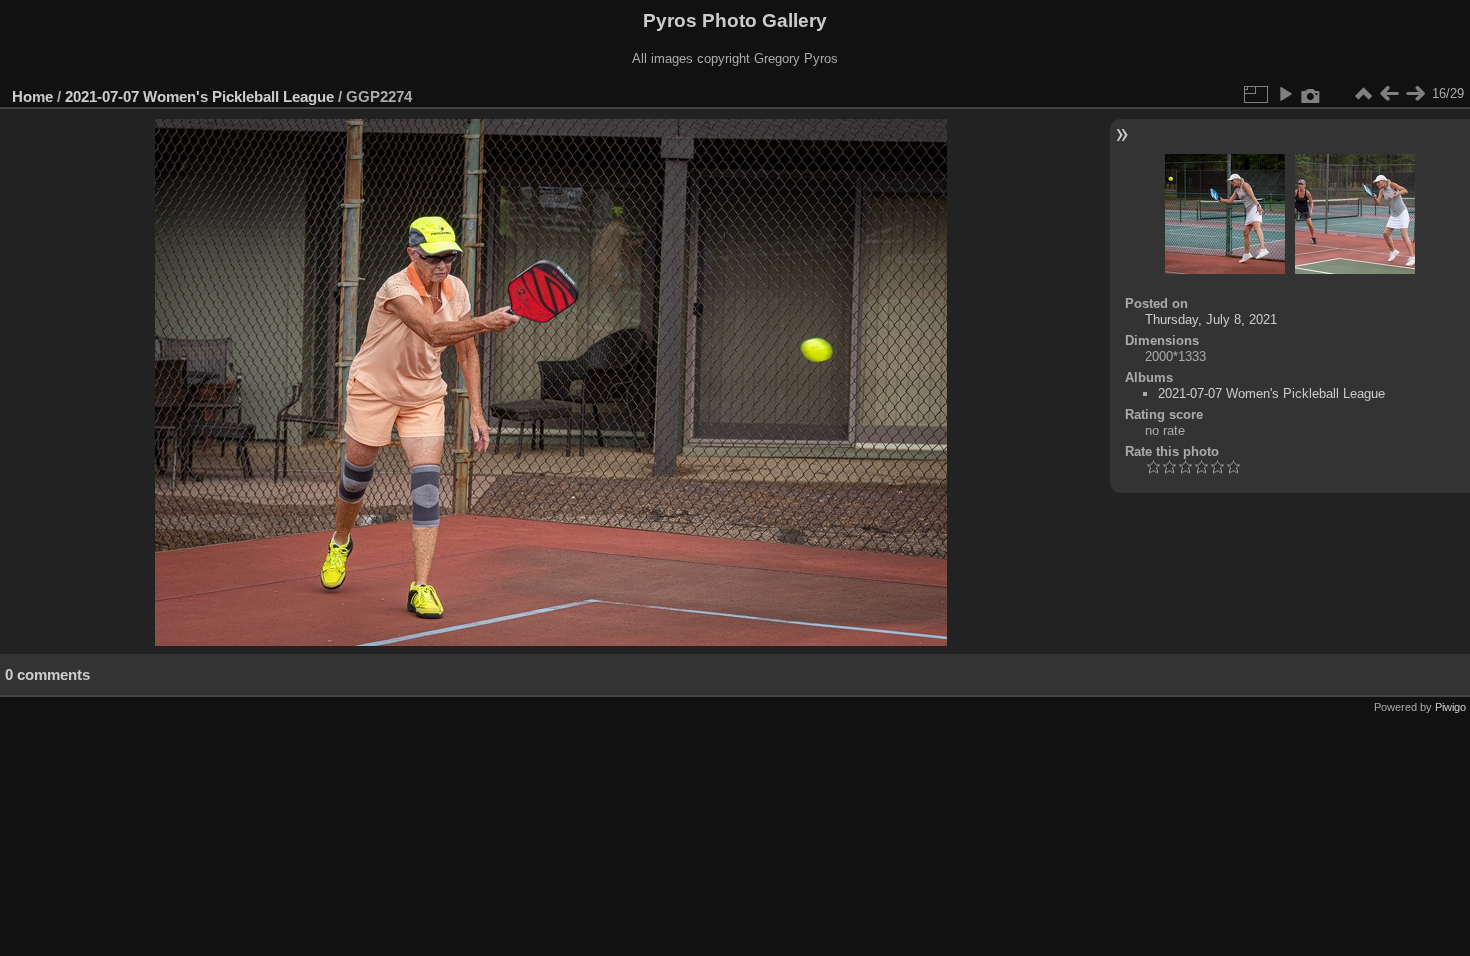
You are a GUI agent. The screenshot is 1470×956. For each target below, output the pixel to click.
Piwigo (1450, 707)
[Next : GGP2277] (1415, 94)
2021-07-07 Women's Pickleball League (199, 96)
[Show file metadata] (1311, 94)
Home (32, 96)
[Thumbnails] (1363, 94)
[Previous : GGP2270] (1389, 94)
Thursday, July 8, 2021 (1211, 319)
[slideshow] (1285, 94)
